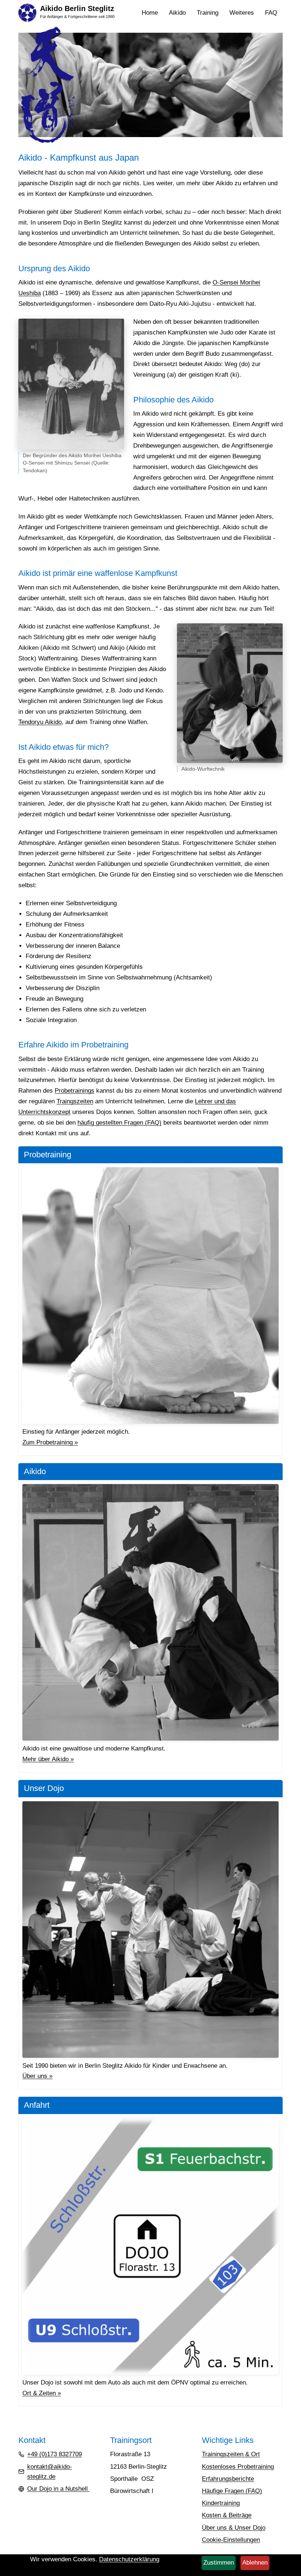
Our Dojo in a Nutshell (58, 2489)
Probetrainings (75, 1091)
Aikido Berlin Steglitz (77, 8)
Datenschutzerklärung (129, 2559)
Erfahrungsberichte (228, 2479)
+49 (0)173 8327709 (55, 2454)
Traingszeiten (75, 1101)
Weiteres (244, 14)
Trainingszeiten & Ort (231, 2454)
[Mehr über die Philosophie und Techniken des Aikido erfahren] (150, 1612)
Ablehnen (255, 2563)
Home (150, 13)
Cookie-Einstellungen (231, 2540)
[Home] (27, 12)
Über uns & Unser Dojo (234, 2528)
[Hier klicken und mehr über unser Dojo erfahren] (150, 1930)
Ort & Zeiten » (42, 2393)
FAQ (271, 13)
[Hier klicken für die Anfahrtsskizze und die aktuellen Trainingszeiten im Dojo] (150, 2246)
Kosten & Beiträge (227, 2515)
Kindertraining (221, 2503)
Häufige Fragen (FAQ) (232, 2491)
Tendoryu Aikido (40, 722)
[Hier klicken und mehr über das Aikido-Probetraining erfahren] (150, 1296)
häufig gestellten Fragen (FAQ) (119, 1123)
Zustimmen (219, 2563)
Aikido (180, 14)
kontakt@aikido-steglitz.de (50, 2472)
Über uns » (37, 2076)
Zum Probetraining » (50, 1442)
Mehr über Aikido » (48, 1759)
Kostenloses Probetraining (238, 2467)
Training (210, 14)
